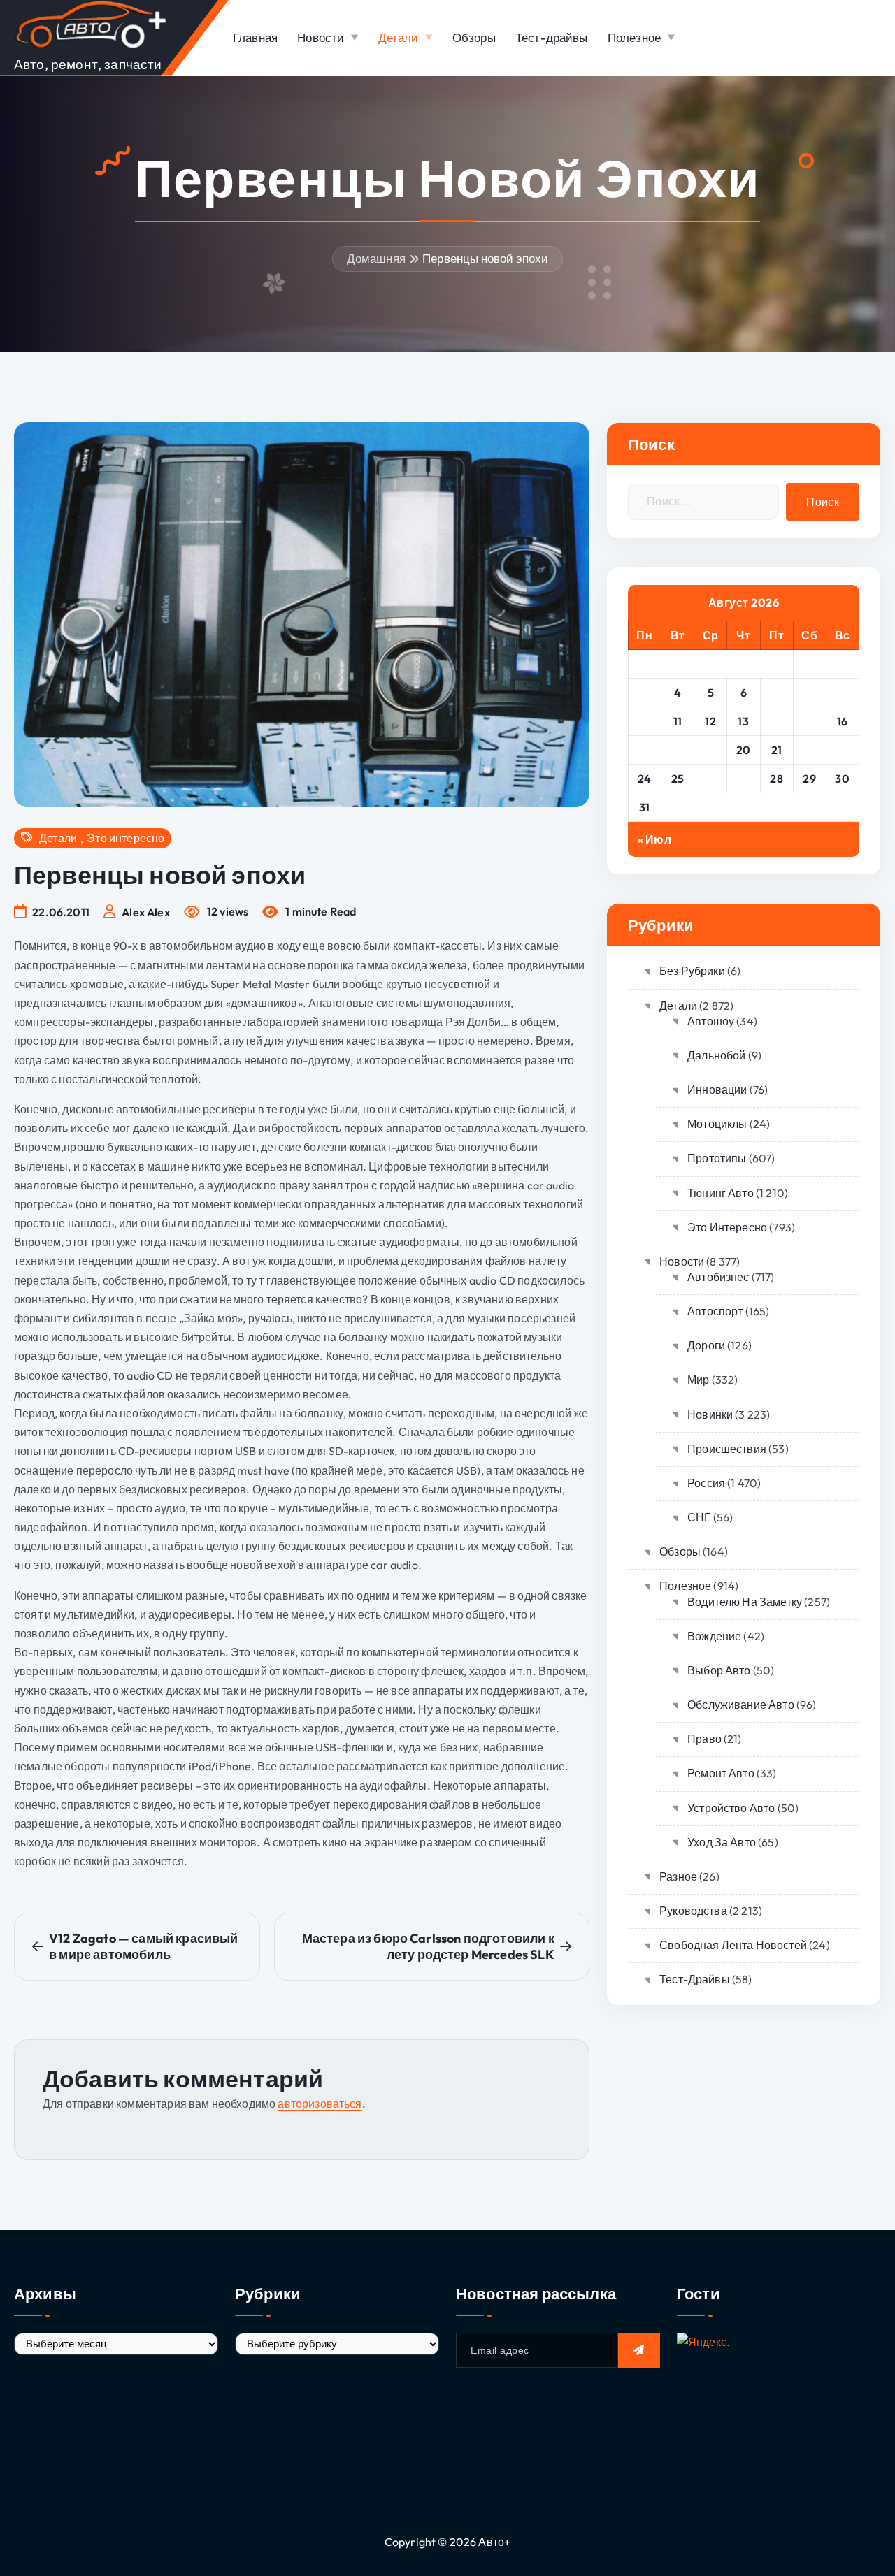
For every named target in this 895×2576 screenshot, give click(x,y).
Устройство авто (731, 1808)
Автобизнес (718, 1277)
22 (809, 750)
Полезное (634, 37)
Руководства (693, 1911)
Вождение (714, 1636)
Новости (321, 37)
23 (842, 750)
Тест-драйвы (552, 37)
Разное (678, 1876)
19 (710, 750)
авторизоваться (320, 2104)
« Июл (654, 839)
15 (810, 721)
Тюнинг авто (721, 1193)
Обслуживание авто (741, 1705)
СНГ (699, 1517)
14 (776, 721)
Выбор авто (719, 1670)
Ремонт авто (721, 1773)
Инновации (717, 1090)
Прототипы (717, 1158)
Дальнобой (716, 1055)
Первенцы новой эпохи (485, 258)
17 (644, 750)
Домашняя (376, 258)
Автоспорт (715, 1311)
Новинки (710, 1414)
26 (711, 779)
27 (743, 779)
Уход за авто (722, 1842)
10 (645, 721)
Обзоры (474, 37)
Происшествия (727, 1449)
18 (678, 750)
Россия (706, 1483)
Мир (698, 1380)
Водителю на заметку (745, 1602)
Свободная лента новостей (733, 1945)
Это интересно (126, 838)
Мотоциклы (717, 1124)
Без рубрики (692, 971)
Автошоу (711, 1021)
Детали (399, 37)
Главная (255, 37)
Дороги (706, 1345)
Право (704, 1739)
